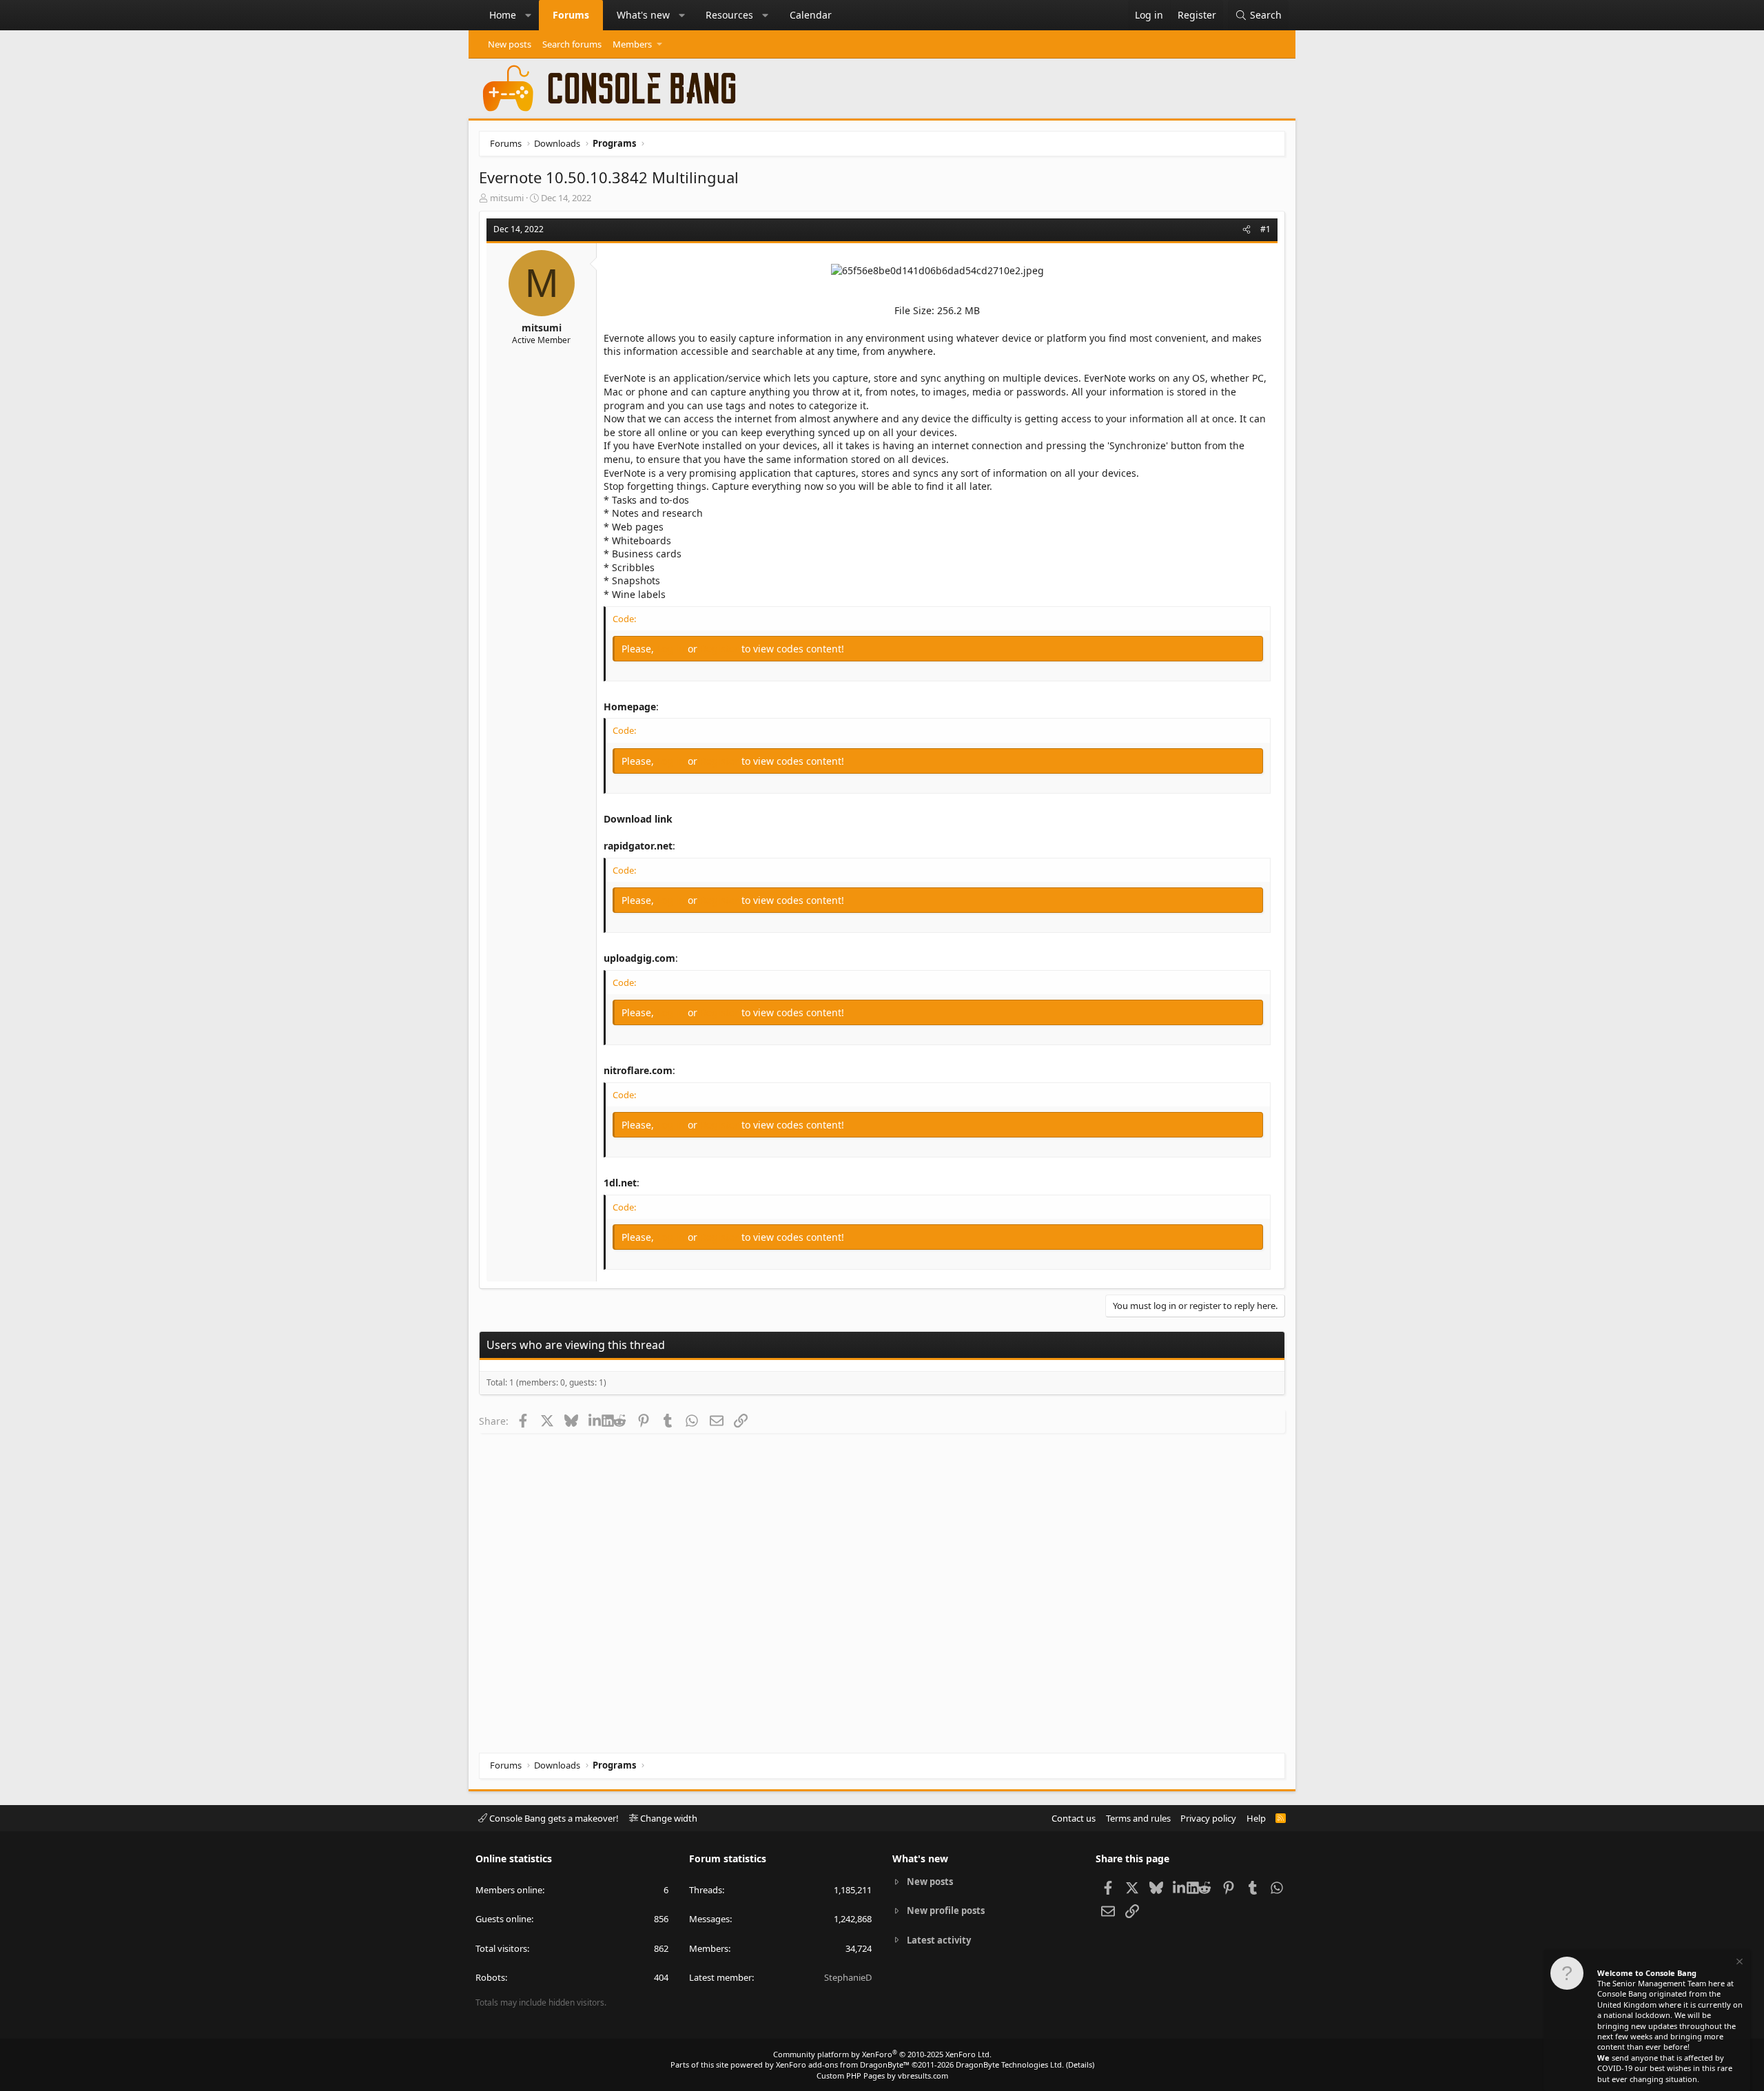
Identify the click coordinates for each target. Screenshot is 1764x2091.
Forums (571, 15)
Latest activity (939, 1940)
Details (1080, 2064)
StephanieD (848, 1977)
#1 (1265, 229)
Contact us (1074, 1818)
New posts (510, 44)
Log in (672, 649)
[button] (529, 15)
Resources (729, 15)
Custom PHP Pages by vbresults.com (882, 2075)
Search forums (572, 44)
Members (632, 44)
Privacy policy (1208, 1818)
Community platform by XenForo (882, 2054)
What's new (643, 15)
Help (1256, 1818)
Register (721, 649)
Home (503, 15)
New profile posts (946, 1910)
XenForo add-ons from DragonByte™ (843, 2064)
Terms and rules (1138, 1818)
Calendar (811, 15)
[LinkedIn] (595, 1421)
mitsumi (507, 198)
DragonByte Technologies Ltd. (1010, 2064)
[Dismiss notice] (1739, 1963)
